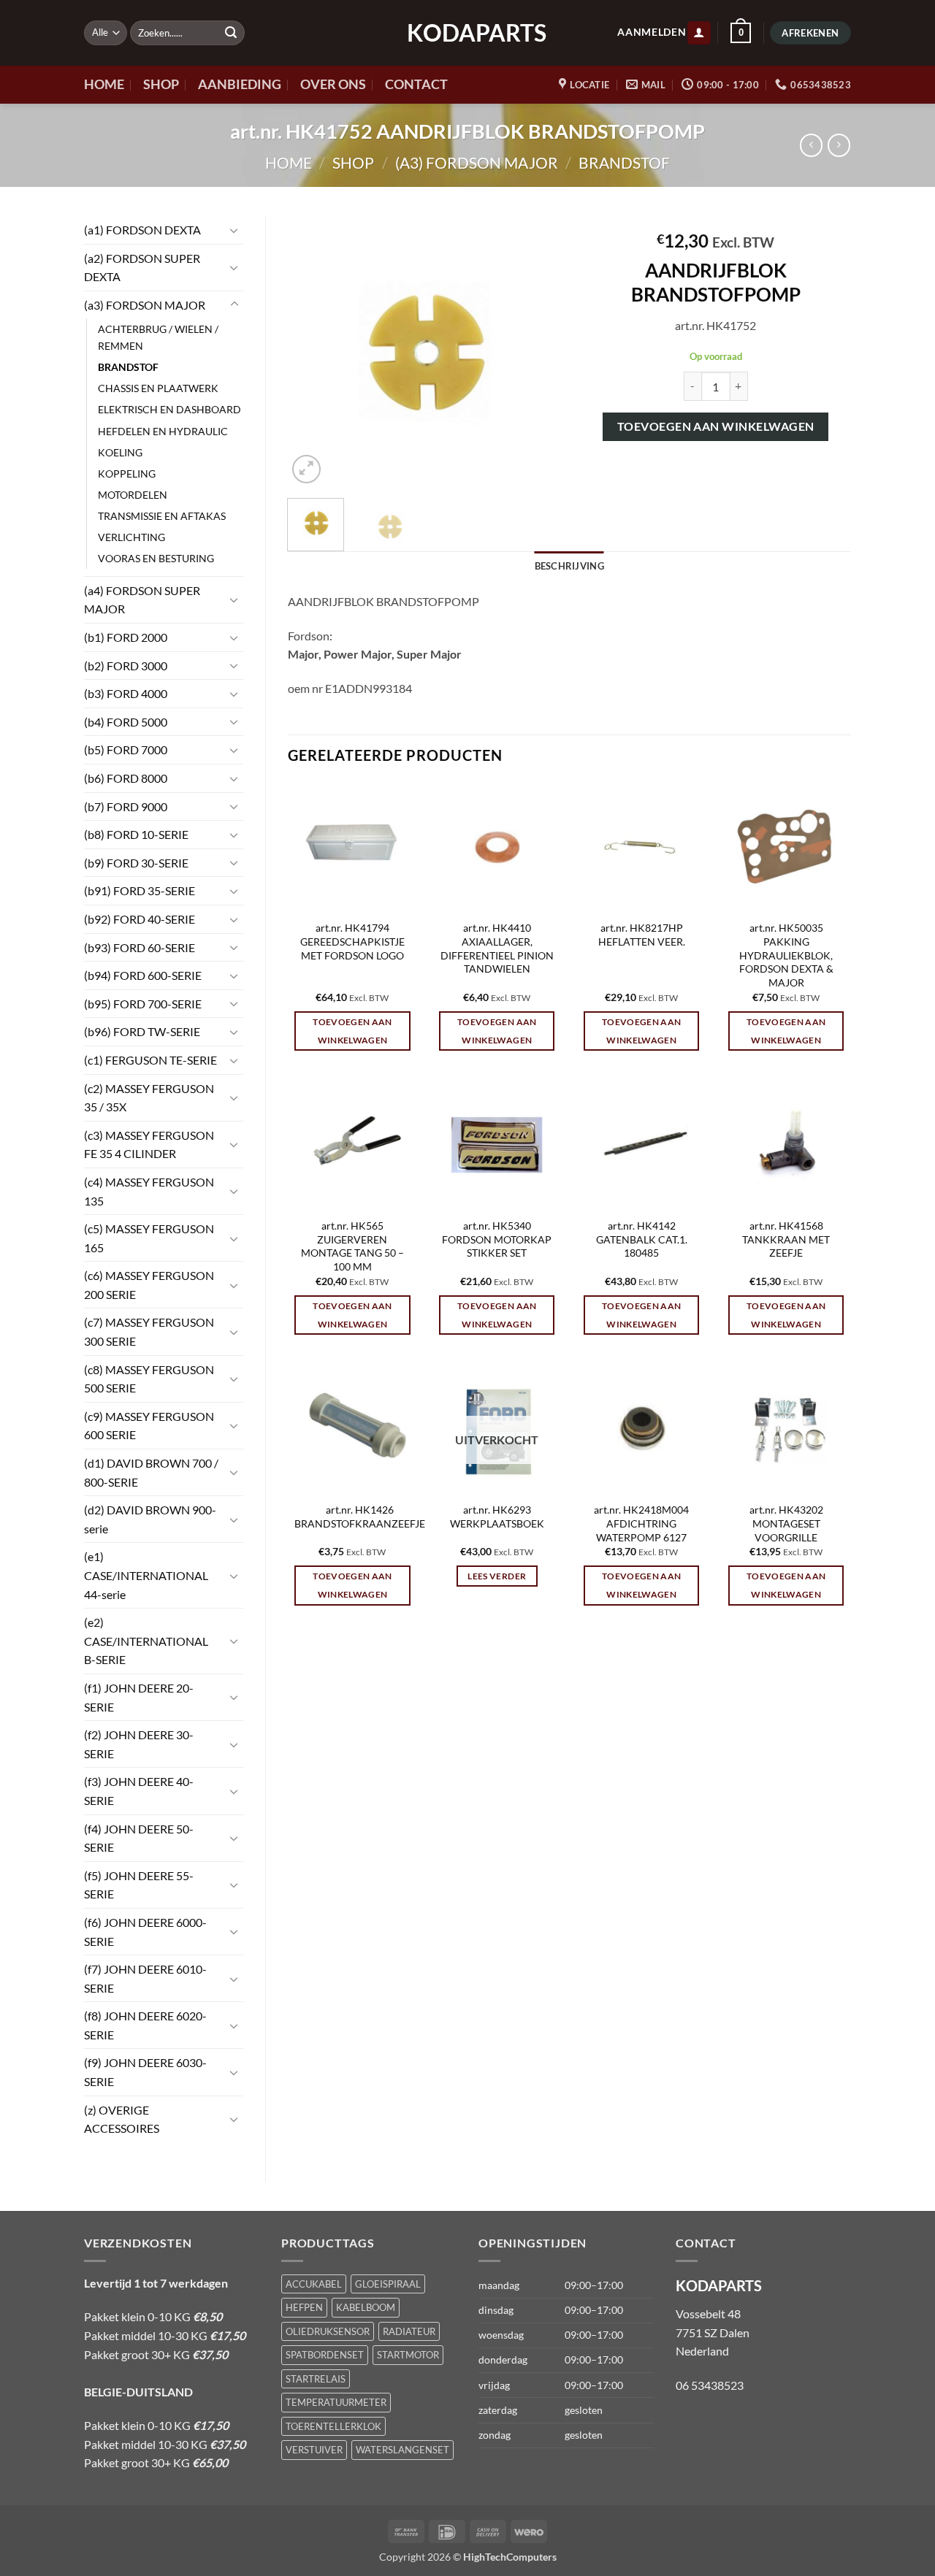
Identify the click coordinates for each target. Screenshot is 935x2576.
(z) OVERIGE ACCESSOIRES (122, 2119)
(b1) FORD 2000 (126, 637)
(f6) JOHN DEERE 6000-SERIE (145, 1932)
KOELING (120, 452)
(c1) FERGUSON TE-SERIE (150, 1060)
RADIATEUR (409, 2331)
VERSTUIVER (314, 2450)
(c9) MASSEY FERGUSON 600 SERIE (149, 1426)
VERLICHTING (131, 537)
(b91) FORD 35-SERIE (140, 890)
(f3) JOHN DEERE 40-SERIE (139, 1791)
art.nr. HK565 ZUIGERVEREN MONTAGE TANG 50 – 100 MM (352, 1246)
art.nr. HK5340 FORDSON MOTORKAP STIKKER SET (497, 1239)
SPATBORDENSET (325, 2355)
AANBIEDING (240, 84)
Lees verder (497, 1576)
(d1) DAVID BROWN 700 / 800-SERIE (151, 1472)
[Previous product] (839, 145)
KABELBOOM (366, 2307)
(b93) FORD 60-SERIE (140, 947)
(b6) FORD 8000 (126, 778)
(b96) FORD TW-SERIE (142, 1031)
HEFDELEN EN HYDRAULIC (163, 431)
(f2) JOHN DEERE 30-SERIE (139, 1744)
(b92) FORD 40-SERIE (140, 919)
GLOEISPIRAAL (388, 2284)
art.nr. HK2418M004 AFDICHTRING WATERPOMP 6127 (641, 1523)
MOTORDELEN (133, 495)
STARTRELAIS (316, 2379)
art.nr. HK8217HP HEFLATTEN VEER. (642, 935)
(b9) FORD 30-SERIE (136, 863)
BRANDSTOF (624, 162)
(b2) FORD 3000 (126, 666)
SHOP (161, 84)
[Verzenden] (231, 33)
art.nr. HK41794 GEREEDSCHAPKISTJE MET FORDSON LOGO (352, 941)
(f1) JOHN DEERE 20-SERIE (139, 1697)
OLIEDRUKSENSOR (328, 2331)
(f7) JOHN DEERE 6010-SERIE (145, 1978)
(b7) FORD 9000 (126, 806)
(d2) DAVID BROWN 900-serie (150, 1519)
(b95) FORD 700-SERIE (143, 1004)
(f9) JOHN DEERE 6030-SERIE (145, 2072)
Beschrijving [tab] (569, 566)
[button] (699, 33)
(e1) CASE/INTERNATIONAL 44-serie (146, 1575)
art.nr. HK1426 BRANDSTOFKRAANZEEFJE (360, 1517)
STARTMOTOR (408, 2355)
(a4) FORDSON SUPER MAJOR (142, 600)
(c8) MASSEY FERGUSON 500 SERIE (149, 1379)
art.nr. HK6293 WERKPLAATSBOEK (497, 1517)
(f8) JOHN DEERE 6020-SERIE (145, 2025)
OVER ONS (333, 84)
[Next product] (811, 145)
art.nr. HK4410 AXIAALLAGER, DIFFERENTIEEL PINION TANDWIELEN (497, 948)
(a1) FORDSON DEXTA (142, 230)
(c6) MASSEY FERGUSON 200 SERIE (149, 1285)
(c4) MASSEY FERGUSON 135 (149, 1191)
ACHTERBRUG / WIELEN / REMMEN (158, 337)
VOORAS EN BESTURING (156, 558)
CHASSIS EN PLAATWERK (158, 388)
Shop (353, 162)
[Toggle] (234, 230)
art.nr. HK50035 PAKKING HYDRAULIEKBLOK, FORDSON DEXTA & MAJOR (786, 955)
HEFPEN (304, 2307)
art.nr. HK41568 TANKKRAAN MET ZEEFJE (786, 1239)
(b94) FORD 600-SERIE (143, 975)
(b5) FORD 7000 (126, 750)
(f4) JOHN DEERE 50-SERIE (139, 1838)
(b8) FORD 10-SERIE (136, 834)
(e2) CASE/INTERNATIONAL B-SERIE (146, 1641)
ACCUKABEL (314, 2284)
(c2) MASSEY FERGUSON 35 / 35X (149, 1098)
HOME (104, 84)
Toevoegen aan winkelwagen (716, 426)
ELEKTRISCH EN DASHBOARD (169, 409)
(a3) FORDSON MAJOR (477, 162)
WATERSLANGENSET (402, 2450)
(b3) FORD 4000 (126, 693)
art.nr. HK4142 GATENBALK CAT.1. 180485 (642, 1239)
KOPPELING (127, 474)
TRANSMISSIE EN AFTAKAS (162, 516)
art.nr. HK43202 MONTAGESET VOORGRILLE (786, 1523)
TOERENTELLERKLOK (333, 2426)
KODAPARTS (467, 33)
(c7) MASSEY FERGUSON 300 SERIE (149, 1331)
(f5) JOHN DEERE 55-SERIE (139, 1885)
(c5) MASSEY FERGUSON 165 (149, 1238)
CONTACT (416, 84)
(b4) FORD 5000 (126, 722)
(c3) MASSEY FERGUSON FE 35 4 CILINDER (149, 1145)
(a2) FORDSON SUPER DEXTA (142, 268)
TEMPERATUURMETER (336, 2402)
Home (289, 162)
